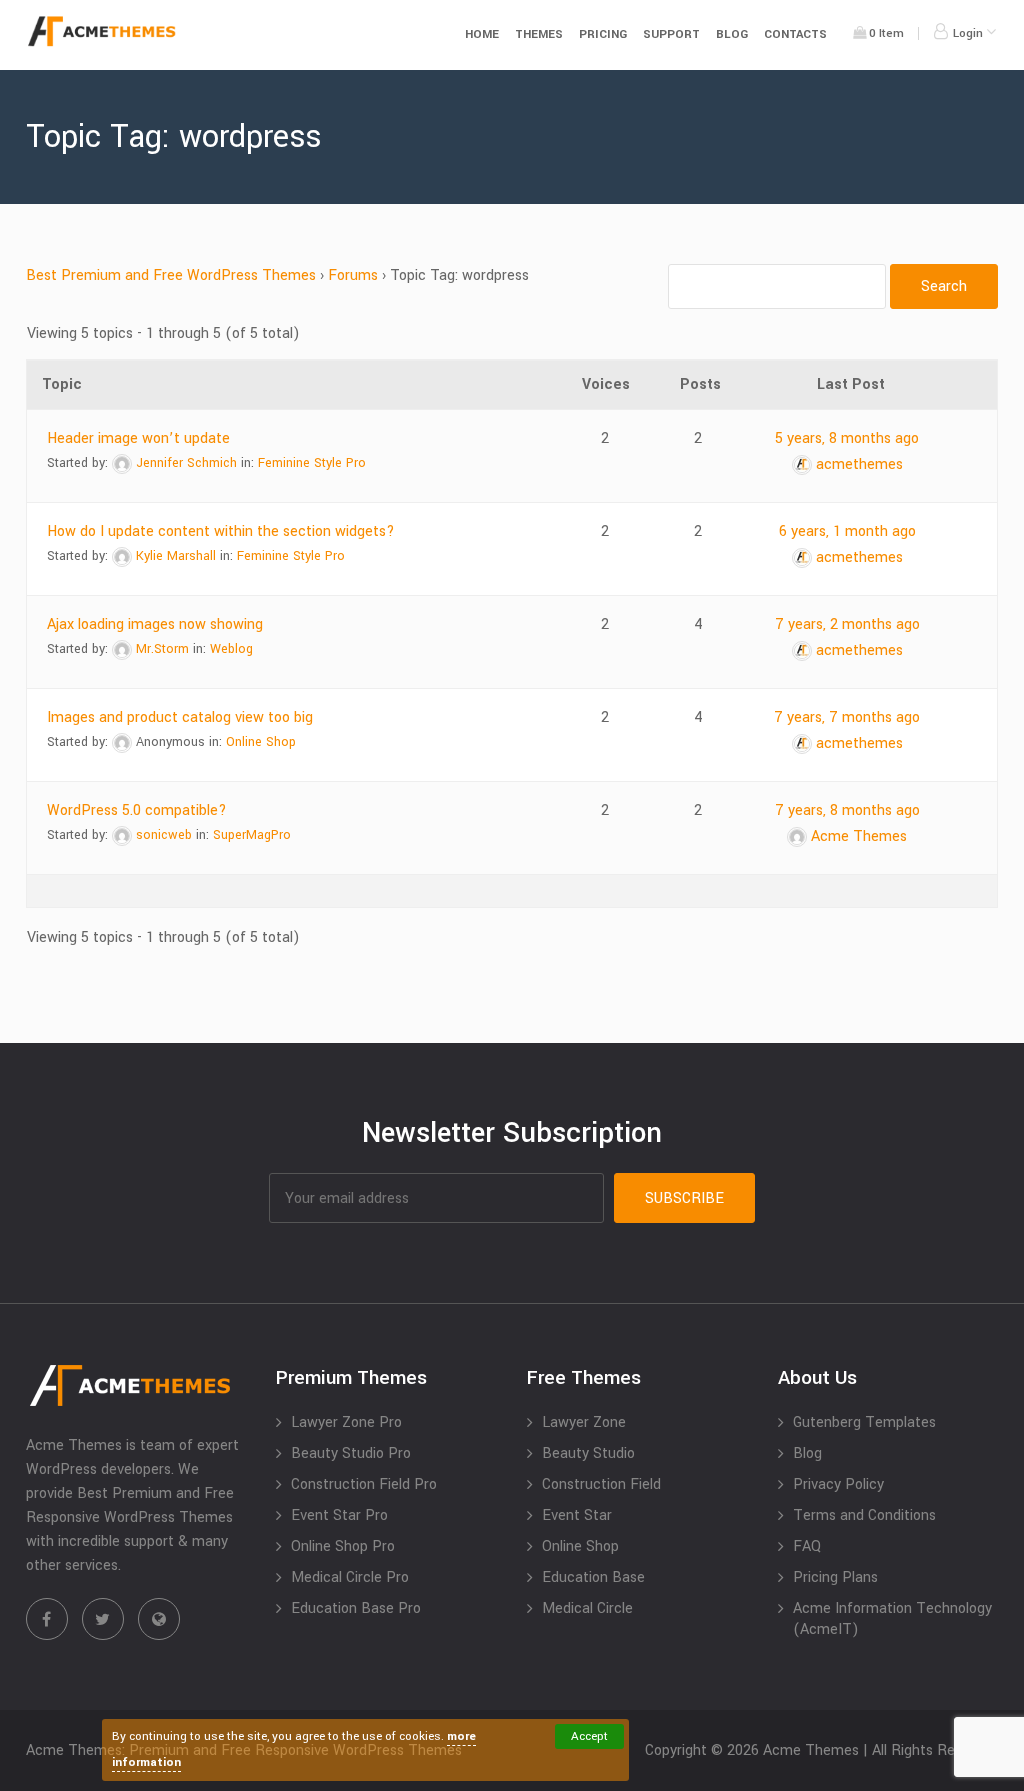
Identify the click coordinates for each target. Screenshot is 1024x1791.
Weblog (231, 649)
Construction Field (601, 1484)
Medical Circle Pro (350, 1577)
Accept (589, 1736)
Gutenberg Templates (864, 1422)
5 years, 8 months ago (847, 438)
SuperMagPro (252, 835)
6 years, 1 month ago (847, 531)
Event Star (577, 1515)
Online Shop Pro (343, 1546)
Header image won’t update (138, 438)
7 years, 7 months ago (847, 717)
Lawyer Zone (584, 1422)
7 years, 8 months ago (847, 810)
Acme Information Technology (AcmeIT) (892, 1619)
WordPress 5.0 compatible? (137, 810)
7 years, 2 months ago (847, 624)
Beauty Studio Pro (351, 1453)
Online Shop (261, 742)
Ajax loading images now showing (155, 624)
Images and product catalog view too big (180, 717)
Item (886, 33)
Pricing (603, 34)
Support (671, 34)
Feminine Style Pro (312, 463)
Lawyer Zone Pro (346, 1422)
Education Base (593, 1577)
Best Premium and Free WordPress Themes (171, 275)
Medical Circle (587, 1608)
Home (482, 34)
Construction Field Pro (364, 1484)
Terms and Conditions (864, 1515)
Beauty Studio (588, 1453)
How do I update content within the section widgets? (221, 531)
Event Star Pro (339, 1515)
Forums (353, 275)
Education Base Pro (356, 1608)
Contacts (795, 34)
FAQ (807, 1546)
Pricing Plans (835, 1577)
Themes (539, 34)
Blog (732, 34)
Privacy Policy (838, 1484)
